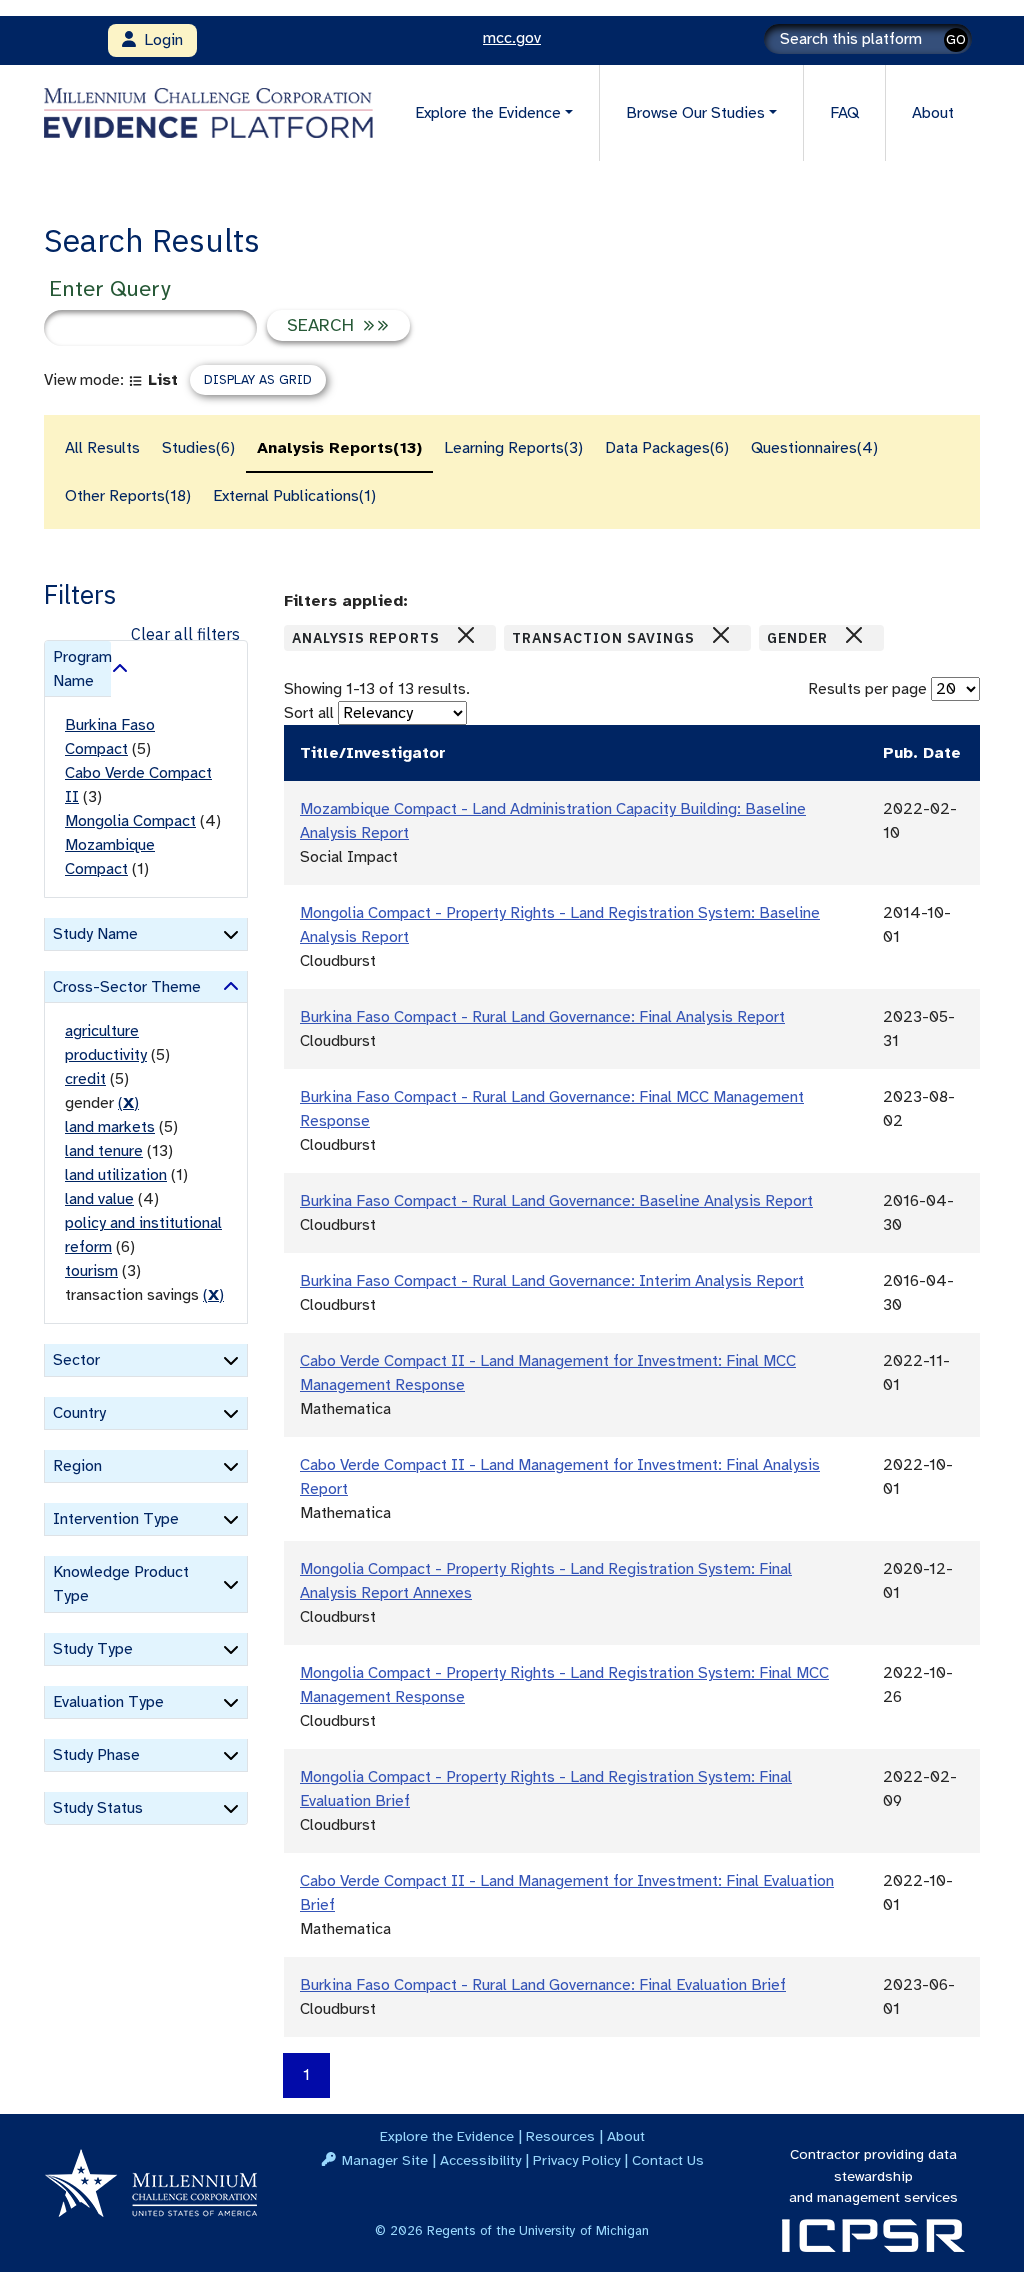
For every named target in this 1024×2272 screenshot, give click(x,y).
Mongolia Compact (130, 821)
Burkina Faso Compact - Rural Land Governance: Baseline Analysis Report (556, 1201)
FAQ (844, 113)
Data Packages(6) (667, 448)
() (128, 1103)
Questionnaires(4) (814, 448)
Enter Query (109, 288)
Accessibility (480, 2160)
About (933, 113)
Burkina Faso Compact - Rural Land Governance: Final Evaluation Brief (543, 1985)
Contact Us (668, 2160)
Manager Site (385, 2160)
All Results (102, 448)
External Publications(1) (294, 496)
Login (159, 40)
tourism (91, 1271)
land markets (110, 1127)
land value (99, 1199)
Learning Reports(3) (513, 448)
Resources (560, 2136)
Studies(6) (198, 448)
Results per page (867, 689)
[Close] (466, 635)
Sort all (309, 713)
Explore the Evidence (447, 2136)
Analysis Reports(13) (339, 448)
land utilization (116, 1175)
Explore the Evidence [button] (488, 113)
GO (956, 39)
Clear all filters (185, 634)
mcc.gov (512, 38)
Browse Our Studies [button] (695, 113)
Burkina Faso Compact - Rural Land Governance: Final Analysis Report (542, 1017)
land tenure (104, 1151)
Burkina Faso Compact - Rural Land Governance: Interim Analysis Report (552, 1281)
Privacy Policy (576, 2160)
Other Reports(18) (128, 496)
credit (85, 1079)
